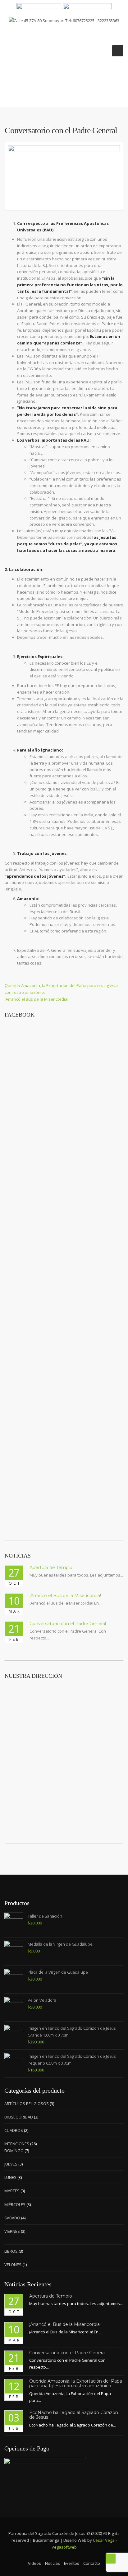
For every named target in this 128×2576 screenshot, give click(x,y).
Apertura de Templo (51, 1568)
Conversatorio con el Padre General (68, 1624)
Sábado (12, 2218)
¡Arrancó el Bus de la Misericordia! (65, 1596)
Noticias (53, 2563)
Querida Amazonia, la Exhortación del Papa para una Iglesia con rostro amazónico (76, 2383)
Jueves (11, 2164)
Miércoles (15, 2204)
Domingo (14, 2151)
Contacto (92, 2563)
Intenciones (17, 2144)
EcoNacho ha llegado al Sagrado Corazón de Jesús (74, 2415)
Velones (13, 2265)
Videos (34, 2563)
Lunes (10, 2177)
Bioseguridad (19, 2117)
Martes (12, 2191)
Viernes (12, 2231)
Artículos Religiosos (27, 2104)
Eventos (72, 2563)
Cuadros (14, 2130)
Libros (11, 2251)
